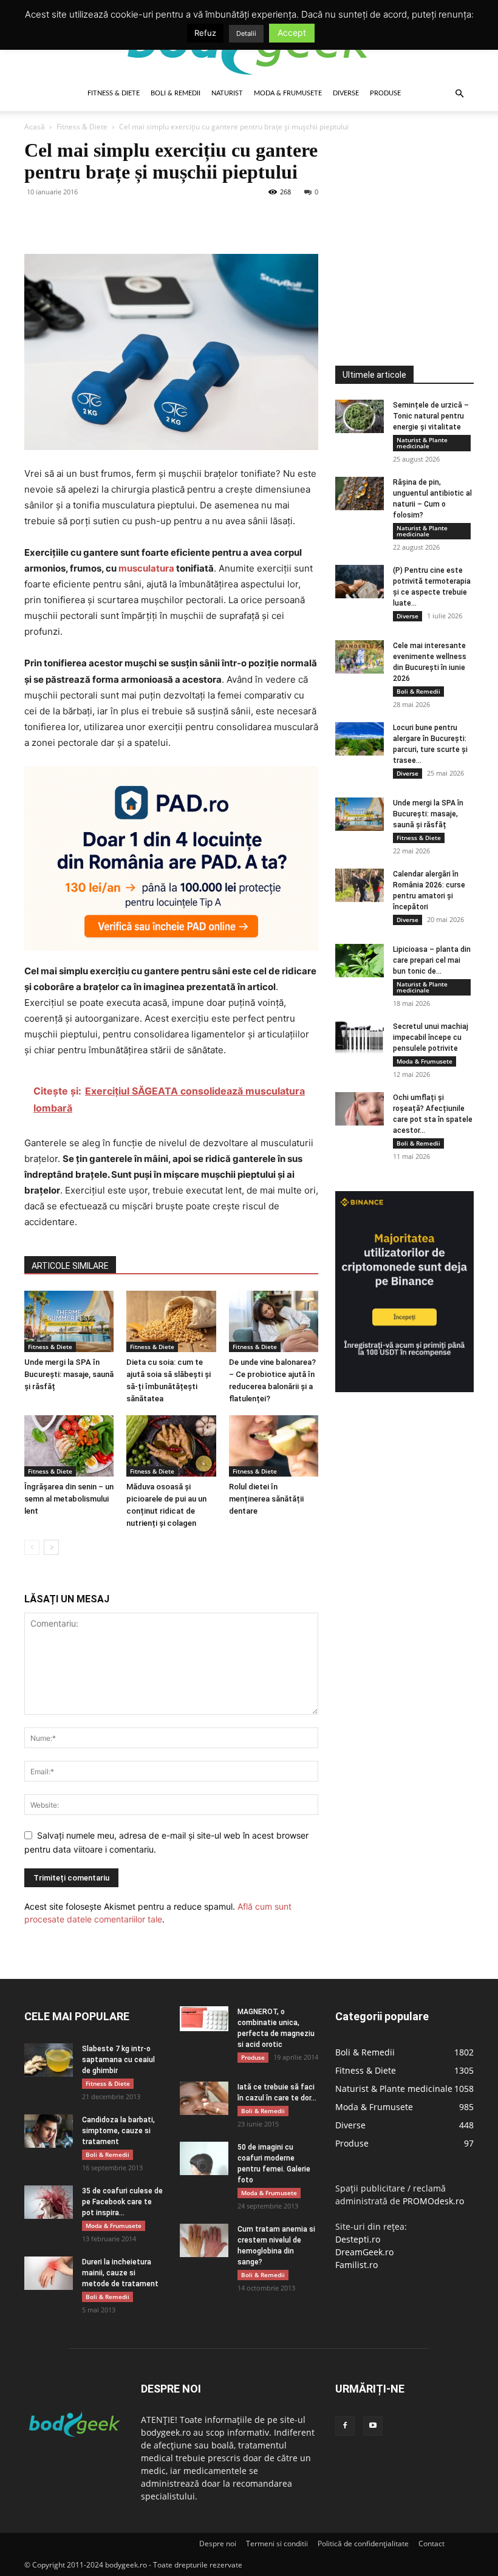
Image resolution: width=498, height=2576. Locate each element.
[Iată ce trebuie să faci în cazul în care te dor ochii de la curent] (204, 2098)
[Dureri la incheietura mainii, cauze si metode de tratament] (49, 2273)
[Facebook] (36, 219)
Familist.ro (356, 2265)
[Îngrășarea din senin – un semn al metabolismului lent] (69, 1446)
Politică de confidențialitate (363, 2544)
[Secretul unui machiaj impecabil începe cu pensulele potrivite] (360, 1038)
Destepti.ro (358, 2239)
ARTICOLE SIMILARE (70, 1266)
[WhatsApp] (120, 219)
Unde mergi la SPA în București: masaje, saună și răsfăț (69, 1374)
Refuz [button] (205, 33)
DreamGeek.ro (364, 2252)
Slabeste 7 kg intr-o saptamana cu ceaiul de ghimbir (118, 2060)
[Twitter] (64, 219)
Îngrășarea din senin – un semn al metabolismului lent (69, 1499)
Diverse (346, 93)
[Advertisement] (417, 215)
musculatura (146, 568)
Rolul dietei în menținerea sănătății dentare (266, 1499)
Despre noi (218, 2544)
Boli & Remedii (176, 93)
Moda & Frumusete (288, 93)
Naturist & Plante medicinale (422, 443)
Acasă (35, 127)
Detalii (246, 33)
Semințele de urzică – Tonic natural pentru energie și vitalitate (431, 416)
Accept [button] (292, 32)
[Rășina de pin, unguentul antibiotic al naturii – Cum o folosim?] (360, 494)
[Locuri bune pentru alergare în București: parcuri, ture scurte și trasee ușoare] (360, 739)
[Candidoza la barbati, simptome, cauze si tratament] (49, 2131)
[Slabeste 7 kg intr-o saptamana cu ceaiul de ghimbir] (49, 2060)
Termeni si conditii (277, 2544)
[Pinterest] (92, 219)
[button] (459, 94)
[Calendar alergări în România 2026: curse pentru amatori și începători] (360, 885)
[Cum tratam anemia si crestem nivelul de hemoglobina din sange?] (204, 2240)
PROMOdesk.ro (433, 2201)
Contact (431, 2544)
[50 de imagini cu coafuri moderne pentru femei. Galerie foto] (204, 2158)
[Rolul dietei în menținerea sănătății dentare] (274, 1446)
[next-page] (51, 1547)
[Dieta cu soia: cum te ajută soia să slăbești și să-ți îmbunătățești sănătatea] (171, 1321)
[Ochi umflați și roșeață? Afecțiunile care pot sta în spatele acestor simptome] (360, 1109)
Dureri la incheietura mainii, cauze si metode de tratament (120, 2273)
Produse (385, 93)
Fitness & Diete (114, 93)
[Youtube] (373, 2426)
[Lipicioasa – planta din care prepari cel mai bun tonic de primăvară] (360, 961)
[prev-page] (32, 1547)
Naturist (227, 93)
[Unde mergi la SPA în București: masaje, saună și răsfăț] (69, 1321)
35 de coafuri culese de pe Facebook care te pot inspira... (122, 2202)
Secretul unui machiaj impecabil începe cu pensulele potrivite (431, 1037)
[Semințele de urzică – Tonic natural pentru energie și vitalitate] (360, 416)
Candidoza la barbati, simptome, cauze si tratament (118, 2131)
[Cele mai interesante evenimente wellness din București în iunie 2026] (360, 657)
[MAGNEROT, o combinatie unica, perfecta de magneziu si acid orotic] (204, 2019)
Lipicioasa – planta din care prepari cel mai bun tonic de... (432, 960)
